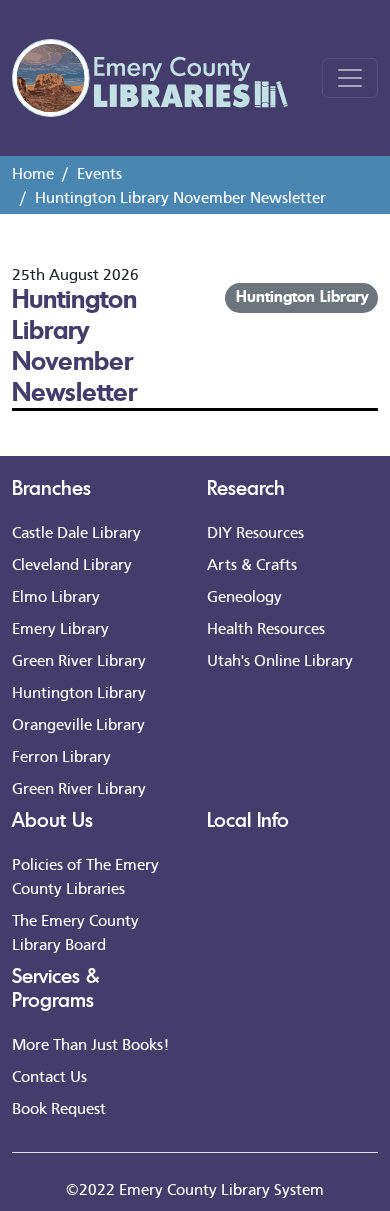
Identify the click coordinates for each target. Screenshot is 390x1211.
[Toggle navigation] (350, 78)
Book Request (59, 1107)
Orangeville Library (78, 723)
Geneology (244, 595)
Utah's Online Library (280, 659)
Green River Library (79, 659)
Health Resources (266, 627)
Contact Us (49, 1075)
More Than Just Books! (90, 1043)
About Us (52, 819)
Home (33, 172)
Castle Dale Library (76, 531)
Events (99, 172)
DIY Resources (255, 531)
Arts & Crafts (252, 563)
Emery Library (60, 627)
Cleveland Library (72, 563)
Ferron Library (61, 755)
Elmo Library (56, 595)
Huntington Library (302, 296)
